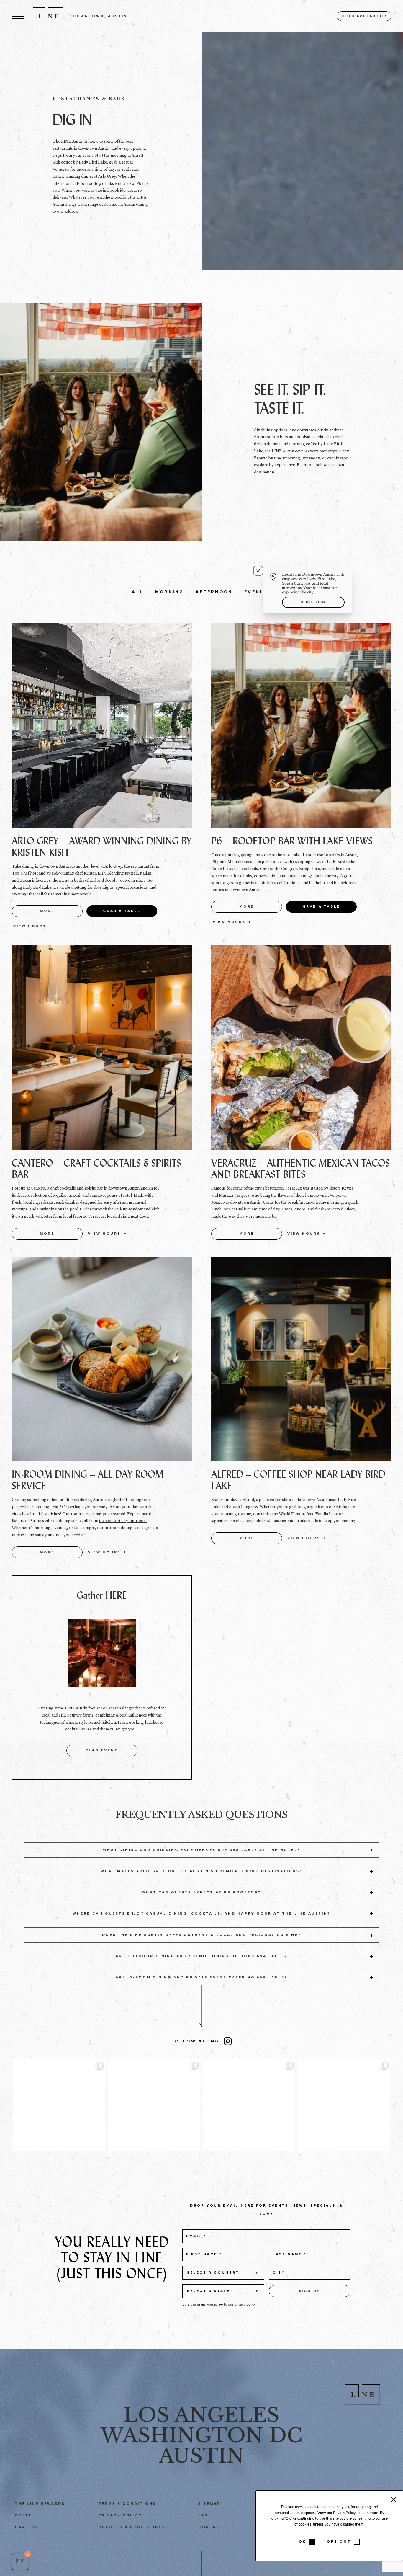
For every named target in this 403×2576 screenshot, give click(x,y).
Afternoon (214, 592)
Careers (26, 2527)
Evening (258, 592)
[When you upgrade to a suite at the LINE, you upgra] (344, 2105)
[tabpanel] (302, 151)
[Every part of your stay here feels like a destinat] (154, 2105)
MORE (47, 911)
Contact (211, 2527)
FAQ (203, 2515)
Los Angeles (201, 2415)
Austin (202, 2456)
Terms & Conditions (127, 2504)
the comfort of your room (123, 1521)
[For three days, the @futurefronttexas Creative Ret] (249, 2105)
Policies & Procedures (132, 2527)
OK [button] (303, 2542)
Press (23, 2515)
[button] (18, 16)
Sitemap (209, 2504)
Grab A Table (122, 911)
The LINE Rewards (40, 2504)
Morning (169, 592)
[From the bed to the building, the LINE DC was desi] (59, 2105)
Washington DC (201, 2435)
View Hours (30, 926)
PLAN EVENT (102, 1750)
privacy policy (245, 2304)
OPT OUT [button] (339, 2542)
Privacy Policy (121, 2515)
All (138, 592)
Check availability (364, 16)
